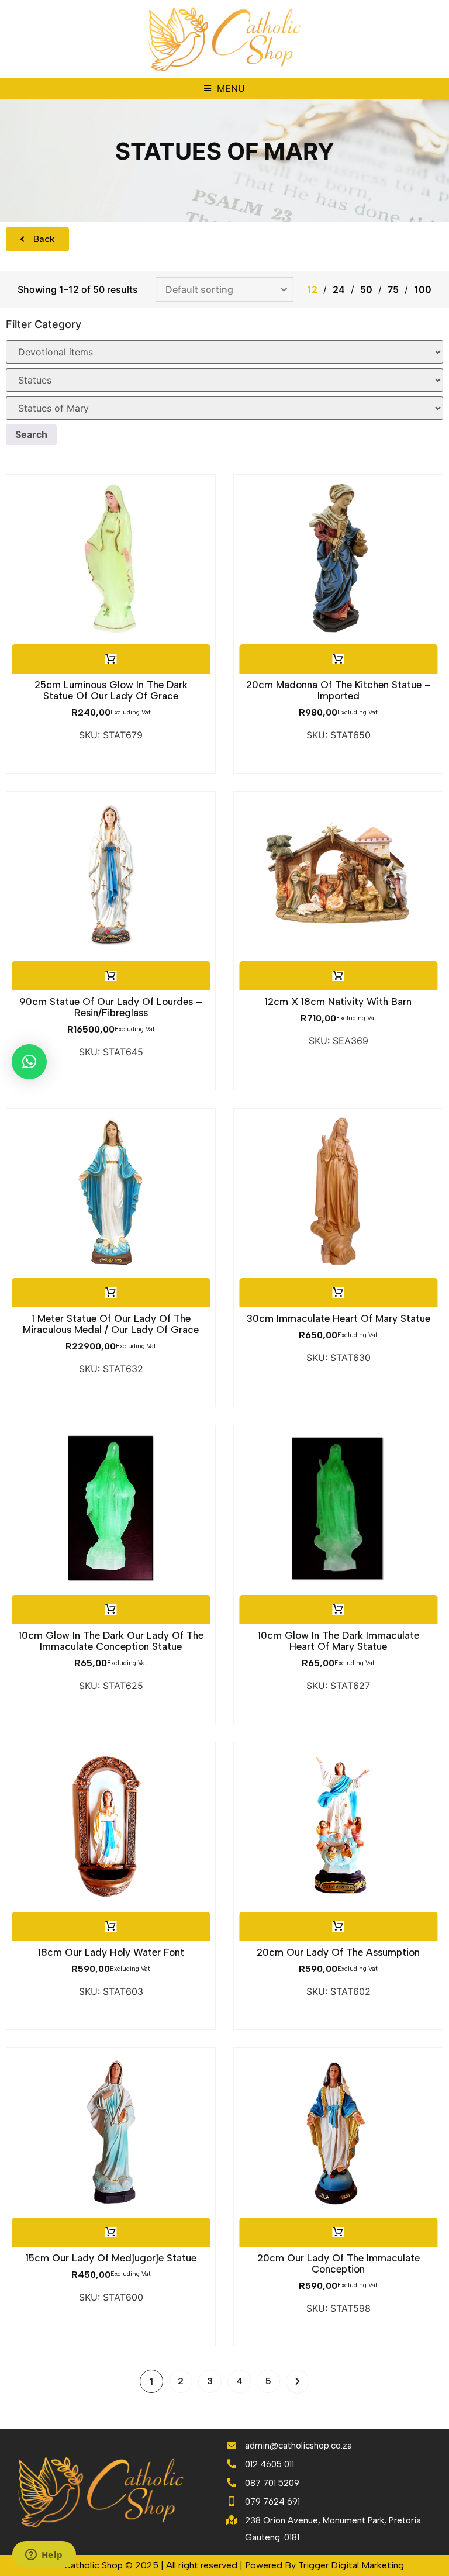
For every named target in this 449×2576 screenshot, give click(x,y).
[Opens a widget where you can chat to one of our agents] (44, 2556)
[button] (224, 89)
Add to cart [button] (110, 659)
